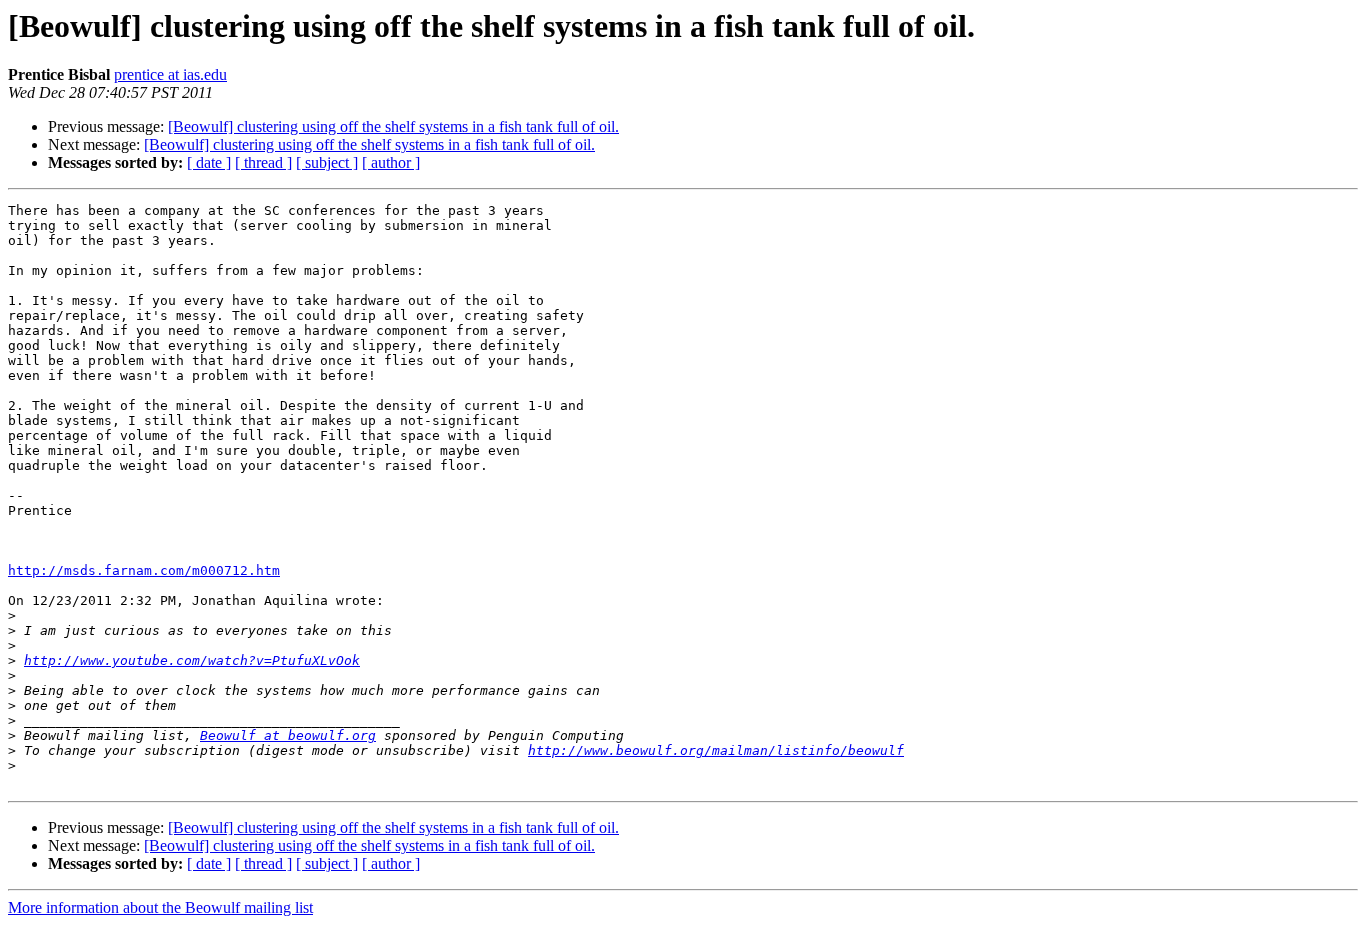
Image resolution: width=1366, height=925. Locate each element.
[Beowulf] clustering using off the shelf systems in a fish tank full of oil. (393, 126)
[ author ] (391, 162)
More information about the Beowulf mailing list (160, 907)
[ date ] (209, 162)
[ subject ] (327, 162)
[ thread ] (263, 162)
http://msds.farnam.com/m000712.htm (144, 570)
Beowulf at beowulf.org (288, 735)
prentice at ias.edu (170, 74)
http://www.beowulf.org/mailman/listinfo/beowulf (716, 750)
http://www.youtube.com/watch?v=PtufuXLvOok (192, 660)
